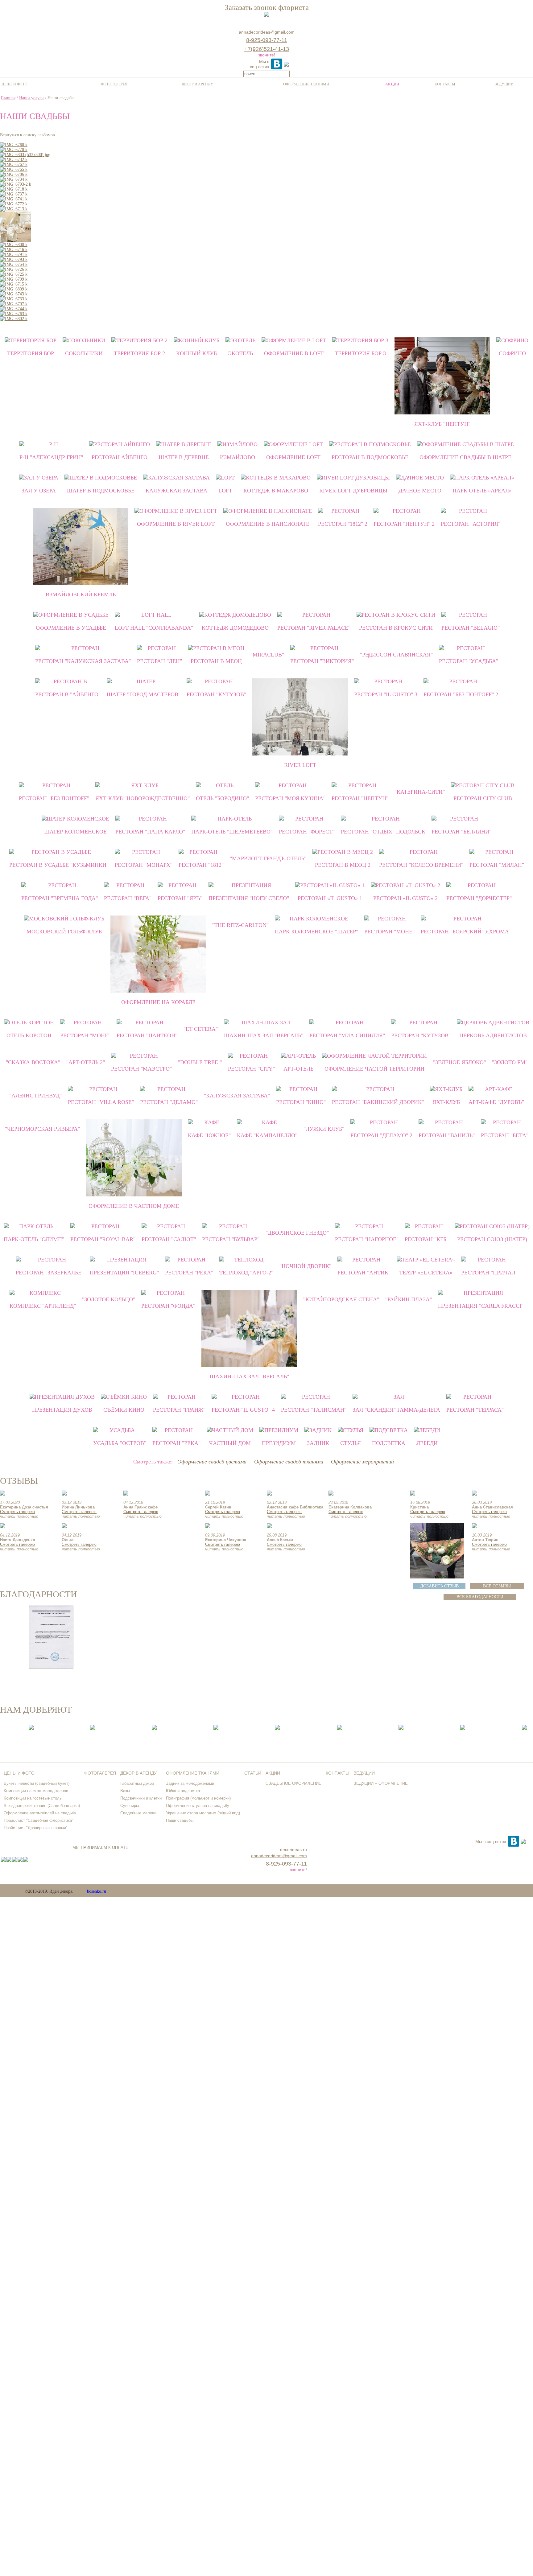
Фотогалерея (114, 84)
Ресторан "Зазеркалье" (50, 1273)
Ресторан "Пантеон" (147, 1035)
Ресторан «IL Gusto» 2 (405, 898)
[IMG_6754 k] (14, 264)
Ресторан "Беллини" (461, 832)
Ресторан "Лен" (159, 661)
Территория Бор (31, 353)
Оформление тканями (306, 84)
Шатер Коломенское (75, 832)
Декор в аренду (197, 84)
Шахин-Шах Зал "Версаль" (264, 1035)
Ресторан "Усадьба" (469, 661)
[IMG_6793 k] (14, 259)
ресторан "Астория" (471, 524)
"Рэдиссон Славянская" (396, 655)
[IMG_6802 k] (14, 319)
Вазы (125, 1791)
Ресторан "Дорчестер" (479, 898)
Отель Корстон (29, 1035)
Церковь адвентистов (493, 1035)
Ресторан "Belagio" (471, 628)
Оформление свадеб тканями (289, 1462)
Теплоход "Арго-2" (246, 1273)
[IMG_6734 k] (14, 179)
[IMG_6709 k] (14, 279)
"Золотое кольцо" (109, 1299)
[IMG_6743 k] (14, 294)
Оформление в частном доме (134, 1206)
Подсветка (389, 1443)
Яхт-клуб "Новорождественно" (143, 798)
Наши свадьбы (180, 1820)
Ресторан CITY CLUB (483, 798)
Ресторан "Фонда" (168, 1306)
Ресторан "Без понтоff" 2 (461, 694)
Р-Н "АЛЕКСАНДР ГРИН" (51, 457)
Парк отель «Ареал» (482, 491)
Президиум (279, 1443)
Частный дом (230, 1443)
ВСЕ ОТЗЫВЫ (497, 1586)
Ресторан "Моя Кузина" (290, 798)
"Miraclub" (267, 655)
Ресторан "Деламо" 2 (381, 1135)
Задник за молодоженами (190, 1783)
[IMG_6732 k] (14, 160)
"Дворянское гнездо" (297, 1233)
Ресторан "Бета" (505, 1135)
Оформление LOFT (293, 457)
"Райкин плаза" (409, 1299)
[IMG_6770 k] (14, 150)
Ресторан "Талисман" (314, 1410)
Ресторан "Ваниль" (447, 1135)
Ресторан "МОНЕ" (389, 932)
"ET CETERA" (201, 1029)
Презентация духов (62, 1410)
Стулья (351, 1443)
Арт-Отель (298, 1069)
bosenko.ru (97, 1891)
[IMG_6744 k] (14, 309)
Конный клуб (196, 353)
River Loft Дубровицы (353, 491)
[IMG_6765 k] (14, 169)
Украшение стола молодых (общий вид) (203, 1813)
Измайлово (238, 457)
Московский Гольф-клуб (64, 932)
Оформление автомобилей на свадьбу (40, 1813)
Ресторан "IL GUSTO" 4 (243, 1410)
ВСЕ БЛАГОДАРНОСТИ (480, 1597)
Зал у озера (39, 491)
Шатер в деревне (184, 457)
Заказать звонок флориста (267, 7)
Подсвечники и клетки (141, 1798)
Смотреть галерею (17, 1512)
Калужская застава (176, 491)
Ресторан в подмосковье (370, 457)
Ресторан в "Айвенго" (68, 694)
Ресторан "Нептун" (360, 798)
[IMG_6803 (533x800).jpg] (25, 155)
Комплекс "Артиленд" (43, 1306)
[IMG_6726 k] (14, 269)
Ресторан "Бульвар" (231, 1239)
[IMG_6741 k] (14, 199)
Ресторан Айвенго (120, 457)
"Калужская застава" (237, 1096)
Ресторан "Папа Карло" (150, 832)
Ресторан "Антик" (364, 1273)
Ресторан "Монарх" (144, 865)
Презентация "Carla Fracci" (481, 1306)
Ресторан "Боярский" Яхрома (465, 932)
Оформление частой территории (374, 1069)
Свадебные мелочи (138, 1813)
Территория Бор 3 (360, 353)
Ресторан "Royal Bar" (103, 1239)
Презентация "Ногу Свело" (249, 898)
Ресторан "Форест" (307, 832)
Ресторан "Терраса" (475, 1410)
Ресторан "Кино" (301, 1102)
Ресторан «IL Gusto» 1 (330, 898)
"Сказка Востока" (33, 1062)
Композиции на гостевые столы (33, 1798)
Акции (392, 84)
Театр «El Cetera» (426, 1273)
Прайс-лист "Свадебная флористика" (39, 1820)
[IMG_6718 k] (14, 189)
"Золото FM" (510, 1062)
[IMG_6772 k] (14, 204)
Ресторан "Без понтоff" (54, 798)
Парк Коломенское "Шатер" (316, 932)
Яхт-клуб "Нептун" (442, 424)
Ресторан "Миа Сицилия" (347, 1035)
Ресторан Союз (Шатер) (492, 1239)
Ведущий (504, 84)
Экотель (240, 353)
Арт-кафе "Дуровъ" (496, 1102)
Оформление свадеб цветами (212, 1462)
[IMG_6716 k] (14, 250)
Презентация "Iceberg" (124, 1273)
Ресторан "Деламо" (169, 1102)
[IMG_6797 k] (14, 304)
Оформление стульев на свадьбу (198, 1806)
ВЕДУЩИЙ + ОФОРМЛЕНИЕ (381, 1783)
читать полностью (19, 1516)
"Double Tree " (200, 1062)
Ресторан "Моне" (85, 1035)
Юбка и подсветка (183, 1791)
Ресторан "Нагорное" (367, 1239)
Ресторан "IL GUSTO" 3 (386, 694)
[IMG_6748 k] (15, 241)
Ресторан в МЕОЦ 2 (343, 865)
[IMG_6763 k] (14, 314)
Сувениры (130, 1806)
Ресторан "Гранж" (179, 1410)
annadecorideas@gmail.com (267, 32)
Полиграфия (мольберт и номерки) (198, 1798)
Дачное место (420, 491)
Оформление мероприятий (362, 1462)
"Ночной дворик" (305, 1266)
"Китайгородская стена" (341, 1299)
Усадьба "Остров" (120, 1443)
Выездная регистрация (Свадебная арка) (42, 1806)
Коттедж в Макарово (276, 491)
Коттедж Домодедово (235, 628)
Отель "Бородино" (222, 798)
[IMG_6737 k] (14, 194)
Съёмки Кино (124, 1410)
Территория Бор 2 (139, 353)
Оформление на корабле (158, 1002)
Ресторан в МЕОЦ (216, 661)
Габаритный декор (137, 1783)
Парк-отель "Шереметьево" (232, 832)
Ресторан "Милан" (497, 865)
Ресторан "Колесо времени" (421, 865)
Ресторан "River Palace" (314, 628)
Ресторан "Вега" (128, 898)
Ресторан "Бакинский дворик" (378, 1102)
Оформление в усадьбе (71, 628)
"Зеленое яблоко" (459, 1062)
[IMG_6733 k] (14, 299)
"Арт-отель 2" (86, 1062)
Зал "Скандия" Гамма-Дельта (396, 1410)
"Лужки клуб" (324, 1129)
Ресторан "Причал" (489, 1273)
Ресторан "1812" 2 (343, 524)
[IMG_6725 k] (14, 274)
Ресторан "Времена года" (60, 898)
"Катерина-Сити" (420, 792)
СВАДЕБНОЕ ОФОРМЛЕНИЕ (293, 1783)
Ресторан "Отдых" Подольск (383, 832)
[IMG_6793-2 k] (16, 184)
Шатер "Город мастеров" (144, 694)
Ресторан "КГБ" (427, 1239)
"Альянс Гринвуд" (35, 1096)
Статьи (253, 1773)
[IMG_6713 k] (14, 209)
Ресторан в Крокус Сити (396, 628)
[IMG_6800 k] (14, 245)
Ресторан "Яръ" (180, 898)
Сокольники (84, 353)
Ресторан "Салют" (169, 1239)
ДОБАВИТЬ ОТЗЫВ (439, 1586)
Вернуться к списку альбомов (27, 135)
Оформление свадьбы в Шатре (465, 457)
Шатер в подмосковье (101, 491)
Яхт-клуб (446, 1102)
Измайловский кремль (81, 595)
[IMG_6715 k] (14, 284)
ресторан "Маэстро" (141, 1069)
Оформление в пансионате (268, 524)
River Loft (300, 765)
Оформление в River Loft (176, 524)
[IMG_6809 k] (14, 289)
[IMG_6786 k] (14, 174)
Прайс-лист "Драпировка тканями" (36, 1828)
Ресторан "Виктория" (322, 661)
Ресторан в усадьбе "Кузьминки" (59, 865)
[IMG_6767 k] (14, 165)
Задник (318, 1443)
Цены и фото (14, 84)
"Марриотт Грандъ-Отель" (268, 858)
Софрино (512, 353)
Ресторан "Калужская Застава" (83, 661)
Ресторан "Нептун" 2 (404, 524)
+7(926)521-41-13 (267, 49)
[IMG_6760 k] (14, 145)
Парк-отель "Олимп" (34, 1239)
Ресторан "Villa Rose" (101, 1102)
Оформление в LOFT (294, 353)
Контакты (445, 84)
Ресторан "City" (251, 1069)
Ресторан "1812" (201, 865)
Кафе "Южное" (209, 1135)
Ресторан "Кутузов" (216, 694)
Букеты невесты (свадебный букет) (37, 1783)
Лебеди (427, 1443)
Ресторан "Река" (189, 1273)
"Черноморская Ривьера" (42, 1129)
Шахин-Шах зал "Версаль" (249, 1376)
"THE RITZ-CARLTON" (240, 925)
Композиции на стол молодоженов (36, 1791)
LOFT (225, 491)
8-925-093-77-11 (267, 40)
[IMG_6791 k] (14, 255)
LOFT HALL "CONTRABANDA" (154, 628)
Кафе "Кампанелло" (267, 1135)
